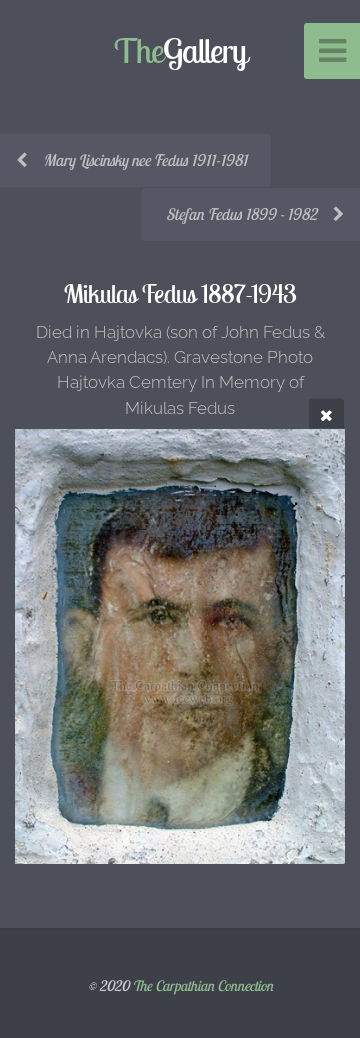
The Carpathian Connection (202, 986)
